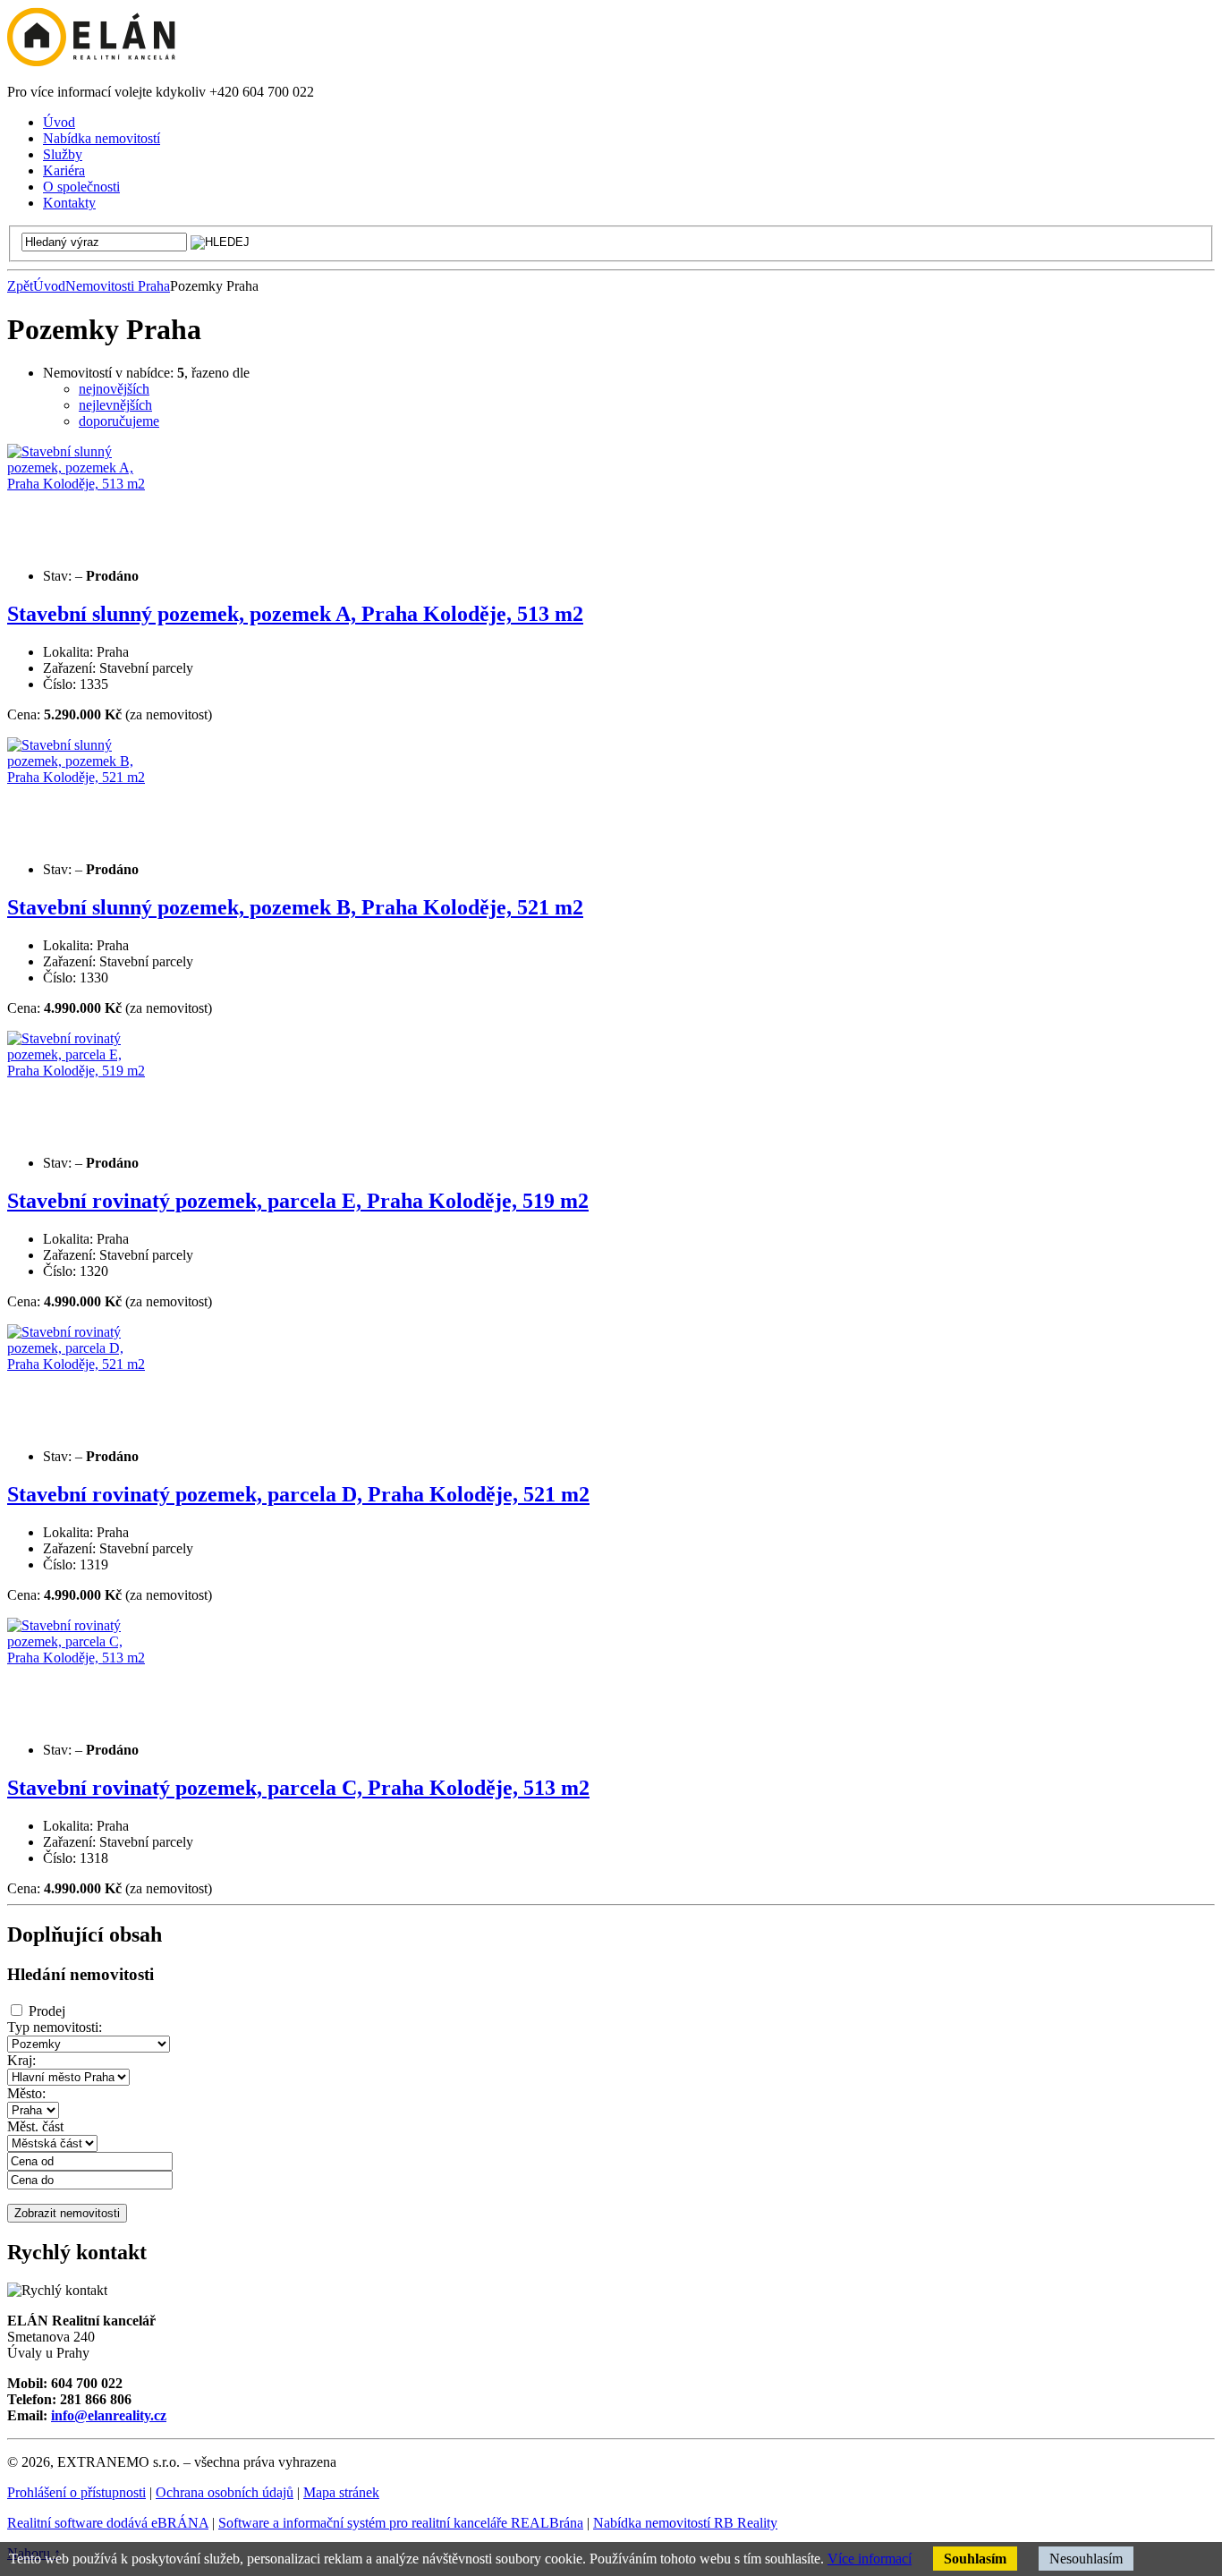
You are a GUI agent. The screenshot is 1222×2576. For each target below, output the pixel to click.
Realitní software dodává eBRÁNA (108, 2523)
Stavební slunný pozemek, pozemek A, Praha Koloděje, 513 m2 (295, 614)
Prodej (47, 2011)
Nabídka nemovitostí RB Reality (685, 2523)
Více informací (870, 2559)
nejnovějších (114, 389)
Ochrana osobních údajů (225, 2492)
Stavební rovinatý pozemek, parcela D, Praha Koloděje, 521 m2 (298, 1494)
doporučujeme (119, 421)
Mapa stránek (341, 2492)
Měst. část (35, 2126)
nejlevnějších (115, 405)
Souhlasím (975, 2559)
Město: (26, 2093)
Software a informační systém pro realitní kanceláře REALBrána (401, 2523)
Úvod (49, 286)
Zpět (20, 286)
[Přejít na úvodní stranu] (91, 61)
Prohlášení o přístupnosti (76, 2492)
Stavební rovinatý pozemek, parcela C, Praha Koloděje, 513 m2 (298, 1788)
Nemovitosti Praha (118, 286)
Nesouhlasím (1086, 2559)
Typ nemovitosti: (55, 2027)
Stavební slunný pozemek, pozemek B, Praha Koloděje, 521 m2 (295, 907)
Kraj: (21, 2060)
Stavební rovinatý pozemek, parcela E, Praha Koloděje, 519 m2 (298, 1201)
